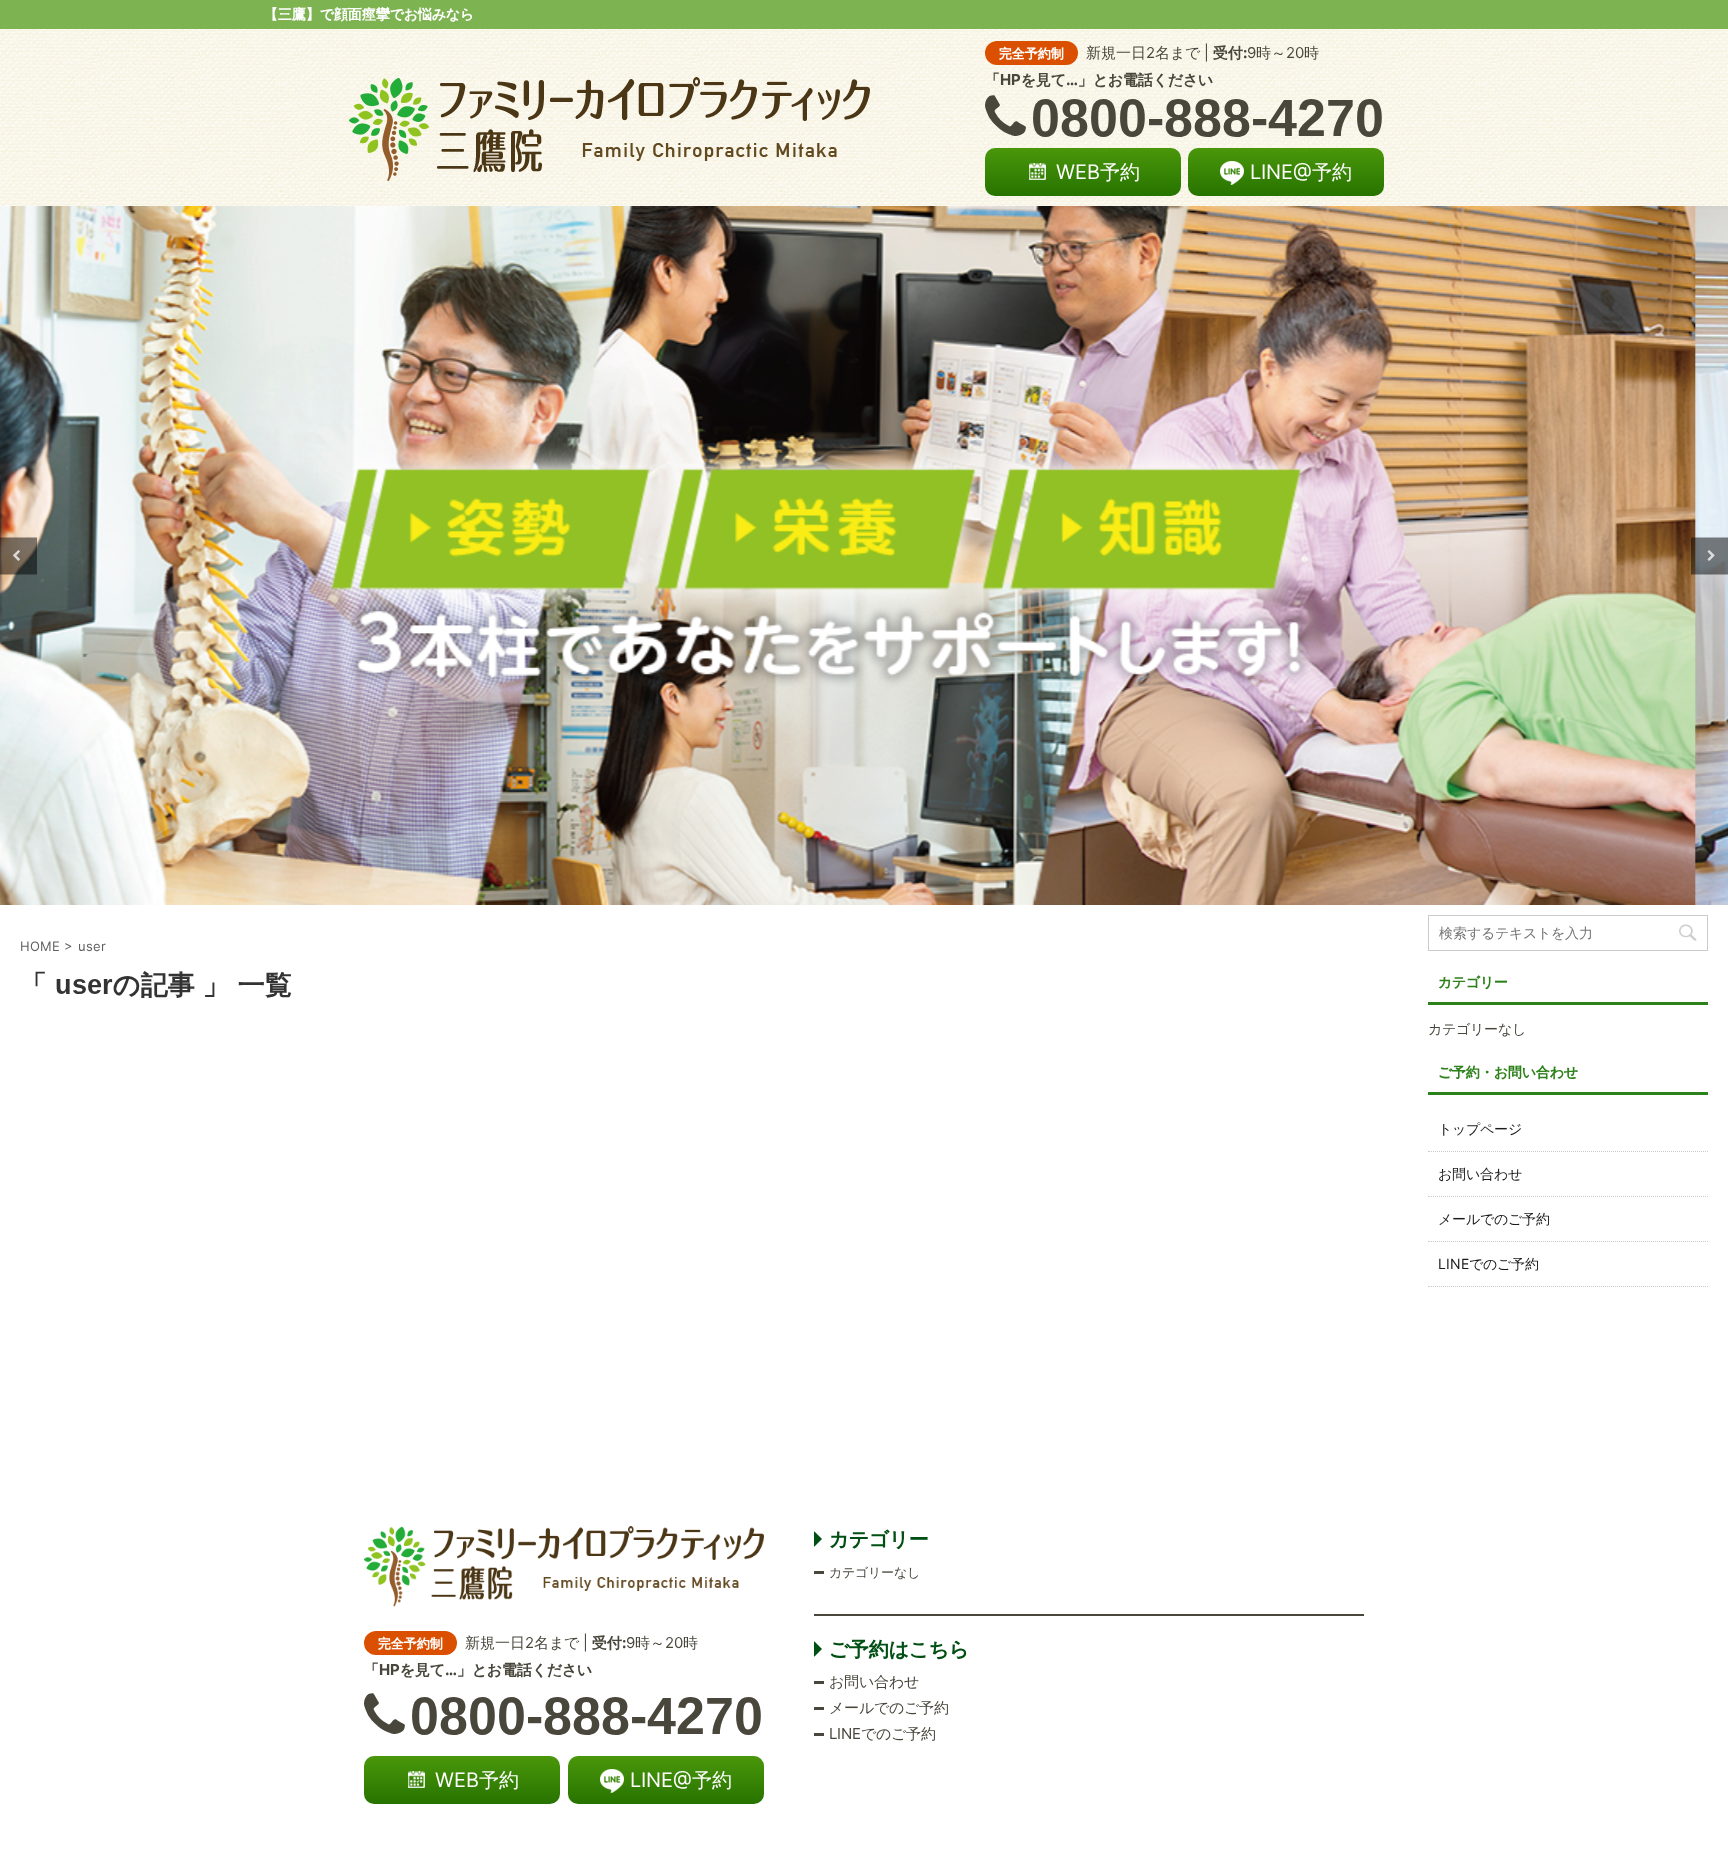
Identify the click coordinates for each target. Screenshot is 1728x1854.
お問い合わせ (1480, 1173)
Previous (18, 555)
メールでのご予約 (1494, 1218)
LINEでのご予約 (1488, 1263)
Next (1709, 555)
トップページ (1480, 1128)
